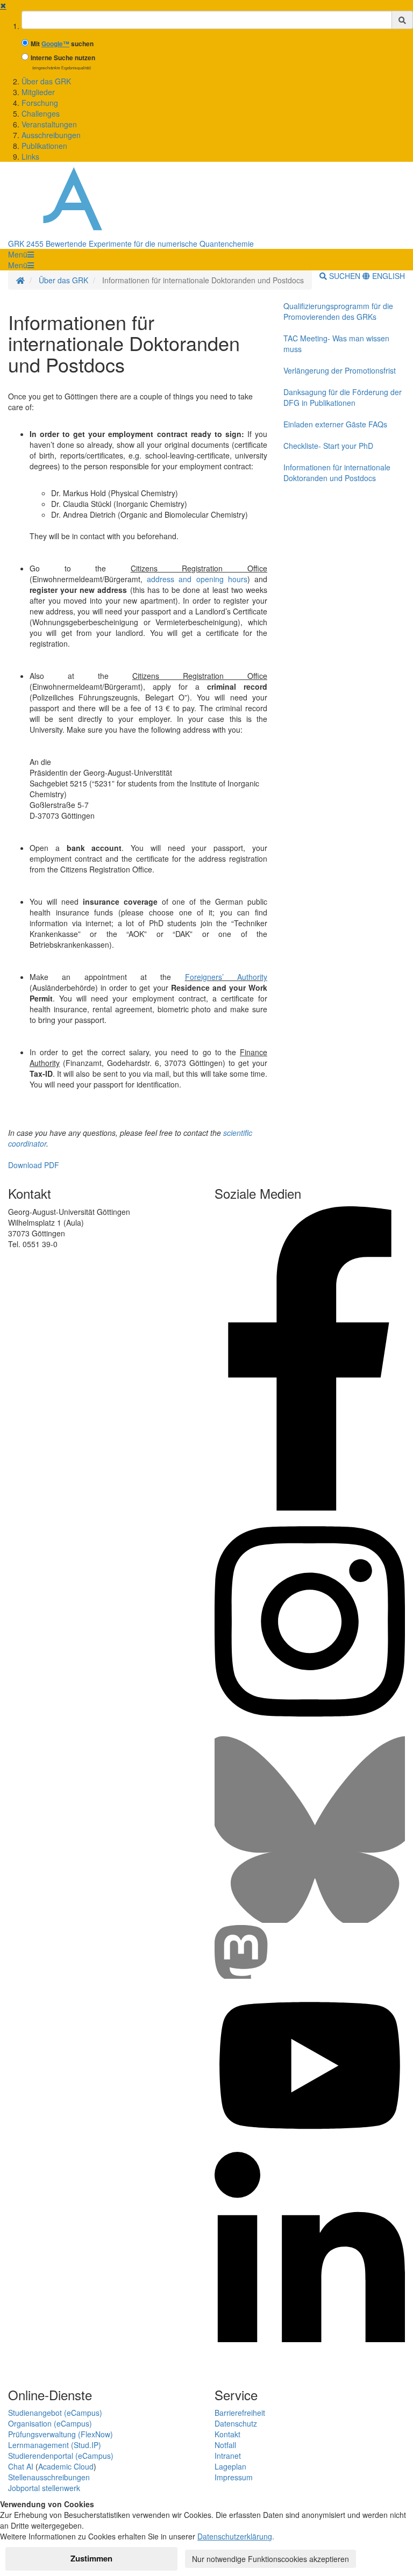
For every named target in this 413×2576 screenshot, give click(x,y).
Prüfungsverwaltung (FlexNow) (60, 2434)
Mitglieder (38, 92)
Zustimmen (91, 2558)
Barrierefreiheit (240, 2413)
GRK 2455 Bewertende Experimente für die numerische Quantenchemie (131, 244)
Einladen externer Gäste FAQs (335, 424)
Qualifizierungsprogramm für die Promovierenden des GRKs (338, 311)
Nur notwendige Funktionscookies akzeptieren (270, 2559)
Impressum (234, 2477)
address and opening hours (197, 579)
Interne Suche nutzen (63, 58)
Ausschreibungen (51, 135)
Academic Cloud (66, 2466)
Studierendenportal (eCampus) (61, 2456)
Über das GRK (46, 81)
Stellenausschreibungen (49, 2477)
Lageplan (230, 2466)
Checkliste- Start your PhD (328, 446)
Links (30, 156)
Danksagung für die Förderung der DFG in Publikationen (343, 397)
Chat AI (21, 2466)
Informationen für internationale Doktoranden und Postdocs (337, 473)
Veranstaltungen (49, 124)
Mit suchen (62, 44)
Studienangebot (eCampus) (55, 2413)
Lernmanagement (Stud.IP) (55, 2445)
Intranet (228, 2456)
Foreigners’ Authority (226, 977)
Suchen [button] (345, 276)
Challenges (41, 113)
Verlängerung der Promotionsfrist (340, 370)
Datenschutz (236, 2423)
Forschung (40, 103)
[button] (21, 254)
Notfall (225, 2445)
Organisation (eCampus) (50, 2423)
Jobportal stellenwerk (44, 2488)
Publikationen (44, 146)
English (387, 276)
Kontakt (227, 2434)
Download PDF (34, 1165)
